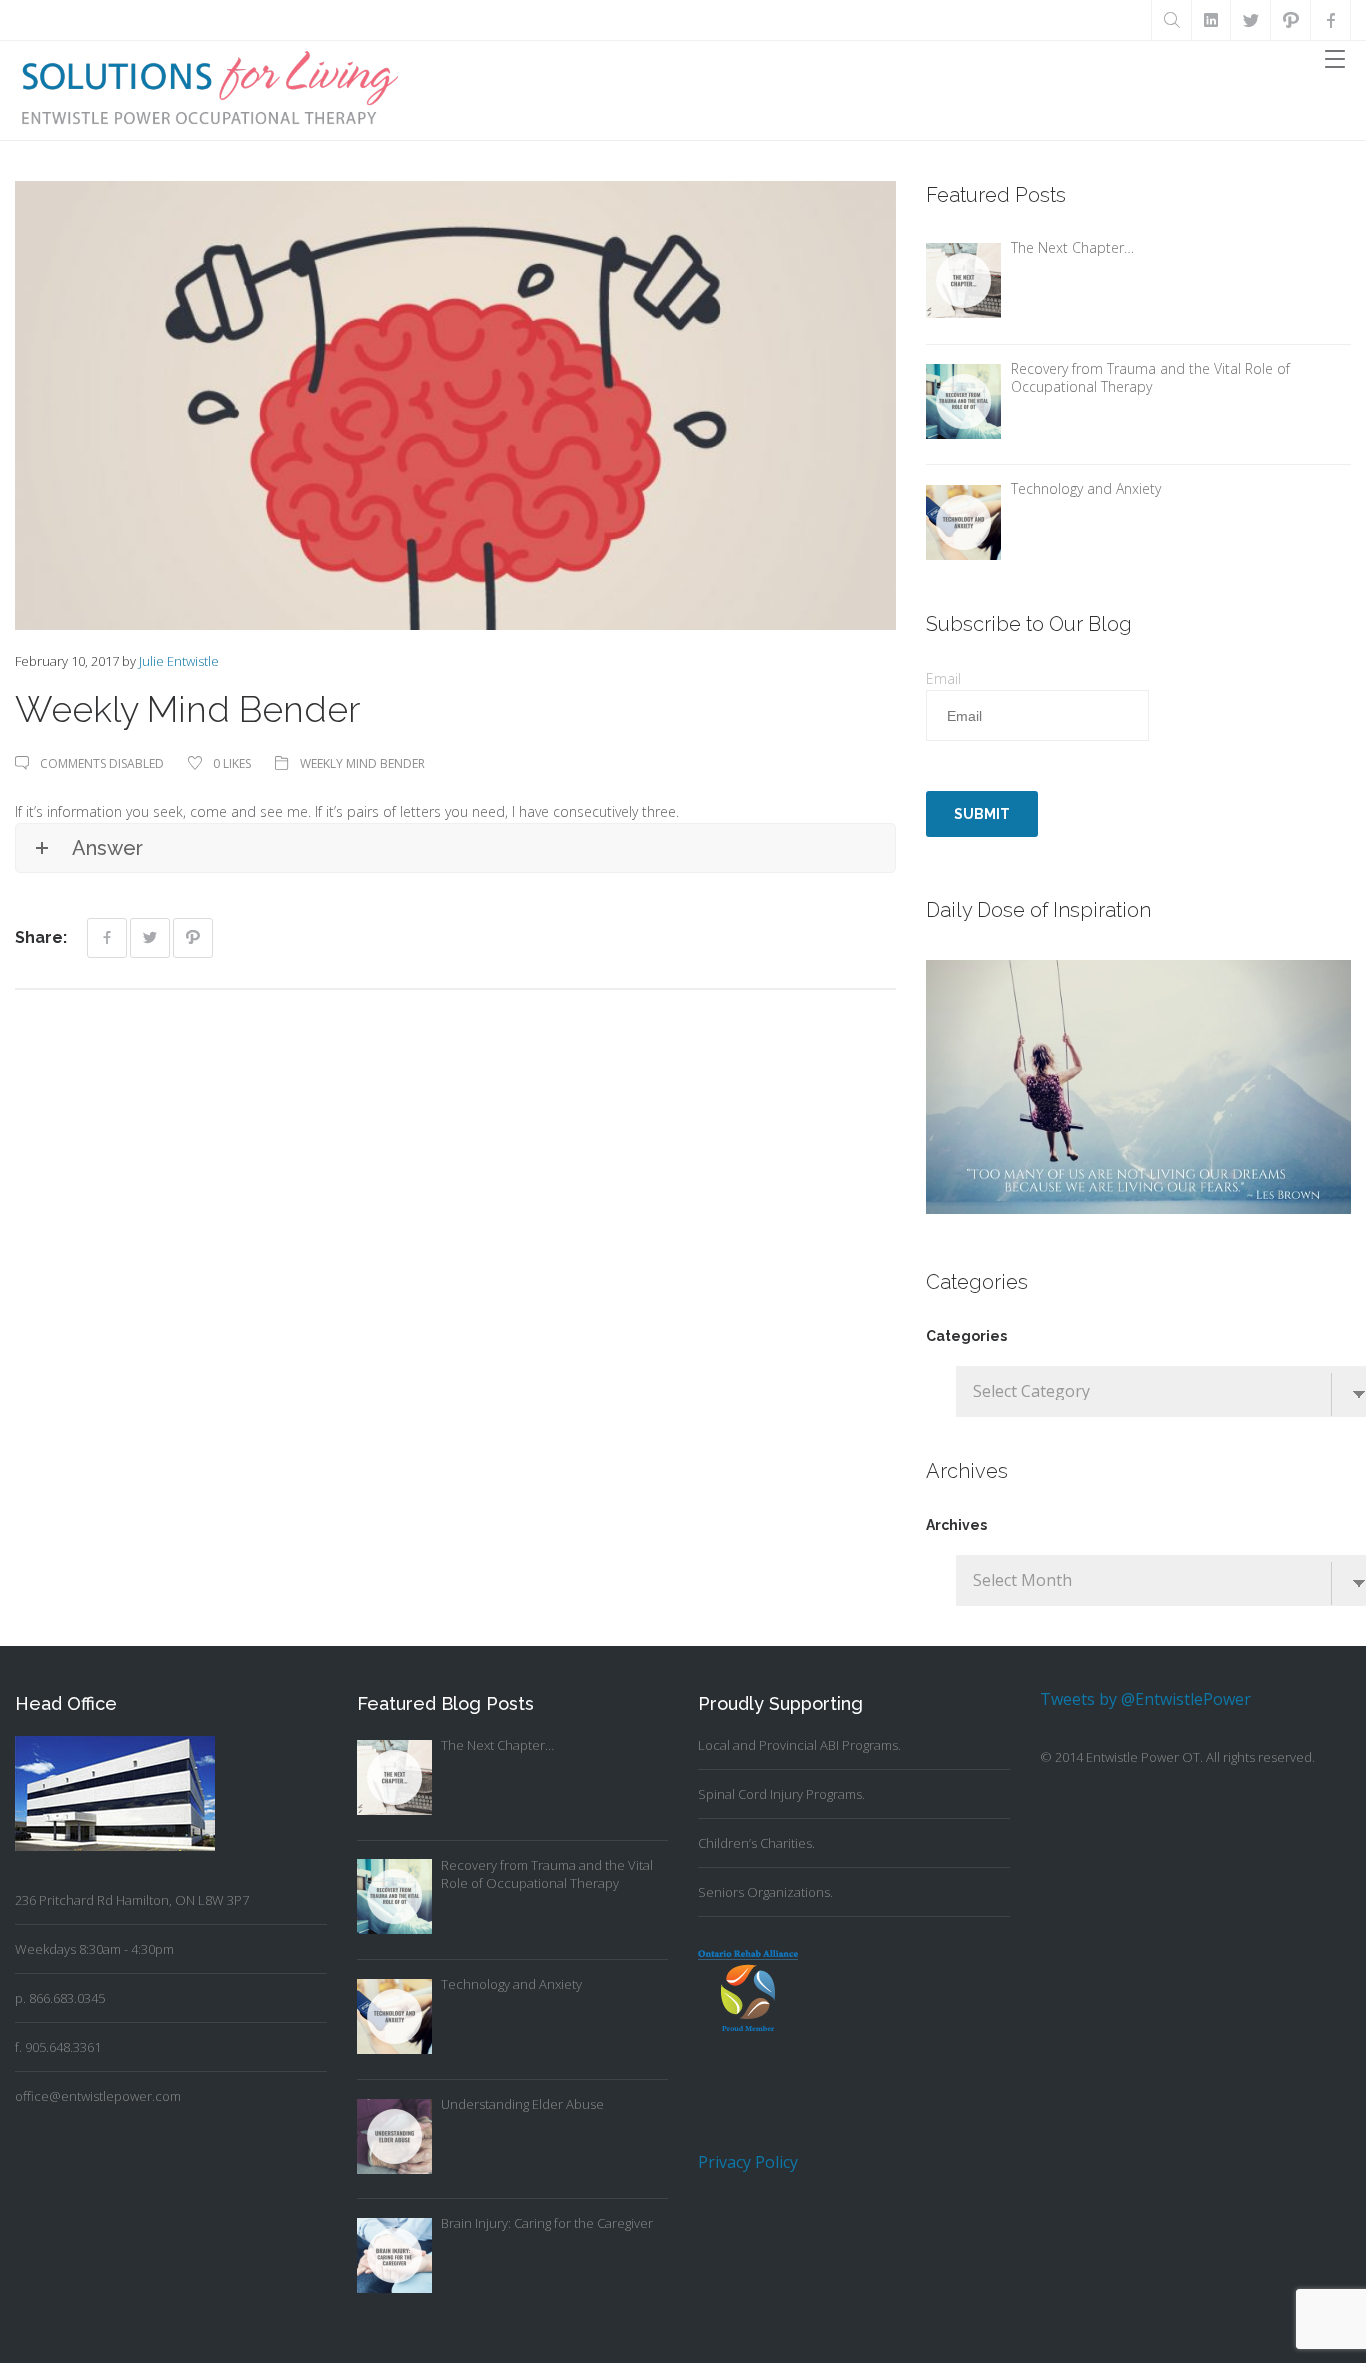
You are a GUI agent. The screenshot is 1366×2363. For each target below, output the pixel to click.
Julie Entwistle (179, 661)
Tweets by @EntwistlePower (1145, 1699)
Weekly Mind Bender (362, 763)
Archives (956, 1525)
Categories (966, 1336)
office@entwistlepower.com (98, 2096)
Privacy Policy (748, 2162)
